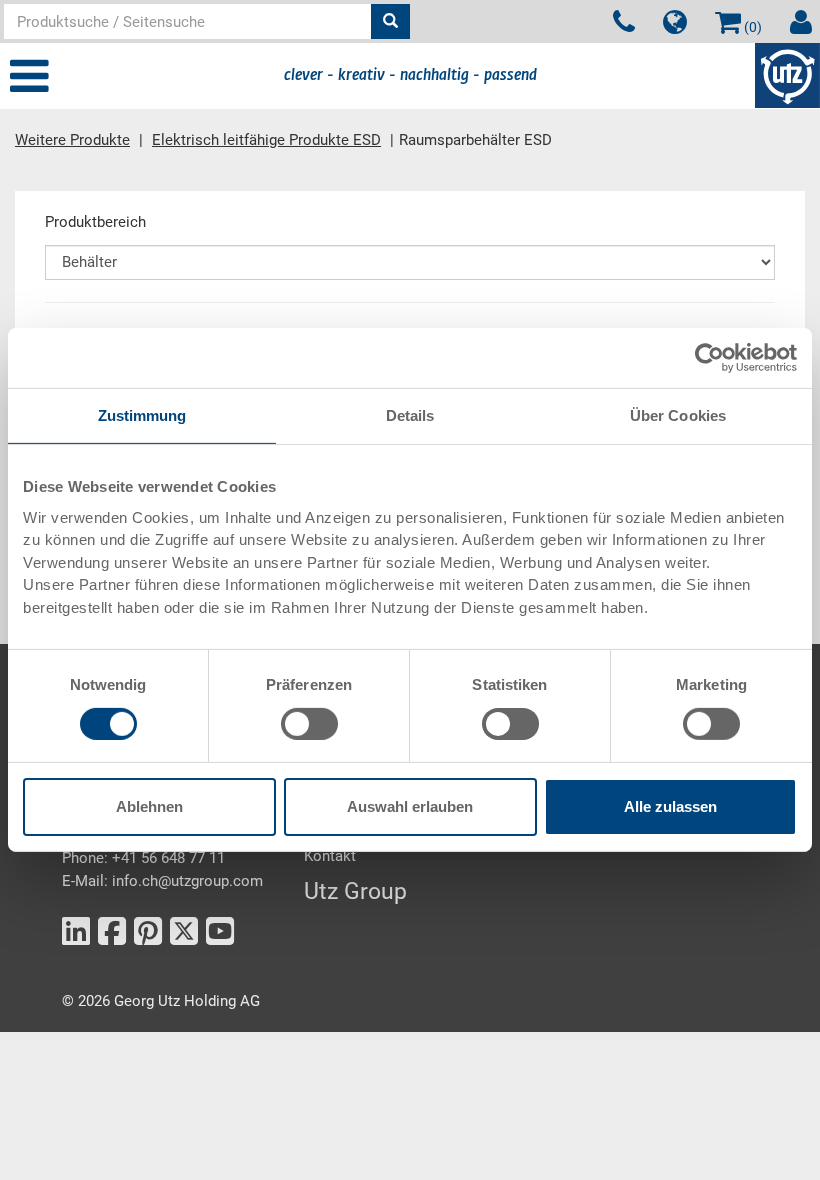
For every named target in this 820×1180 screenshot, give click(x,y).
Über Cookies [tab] (678, 415)
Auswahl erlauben (410, 806)
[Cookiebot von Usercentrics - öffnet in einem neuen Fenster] (709, 358)
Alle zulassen (670, 806)
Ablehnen (149, 806)
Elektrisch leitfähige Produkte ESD (266, 140)
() (751, 27)
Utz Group (355, 891)
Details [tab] (410, 415)
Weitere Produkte (72, 140)
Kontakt (330, 856)
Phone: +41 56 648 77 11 (143, 858)
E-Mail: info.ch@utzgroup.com (162, 881)
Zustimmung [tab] (142, 415)
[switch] (309, 724)
